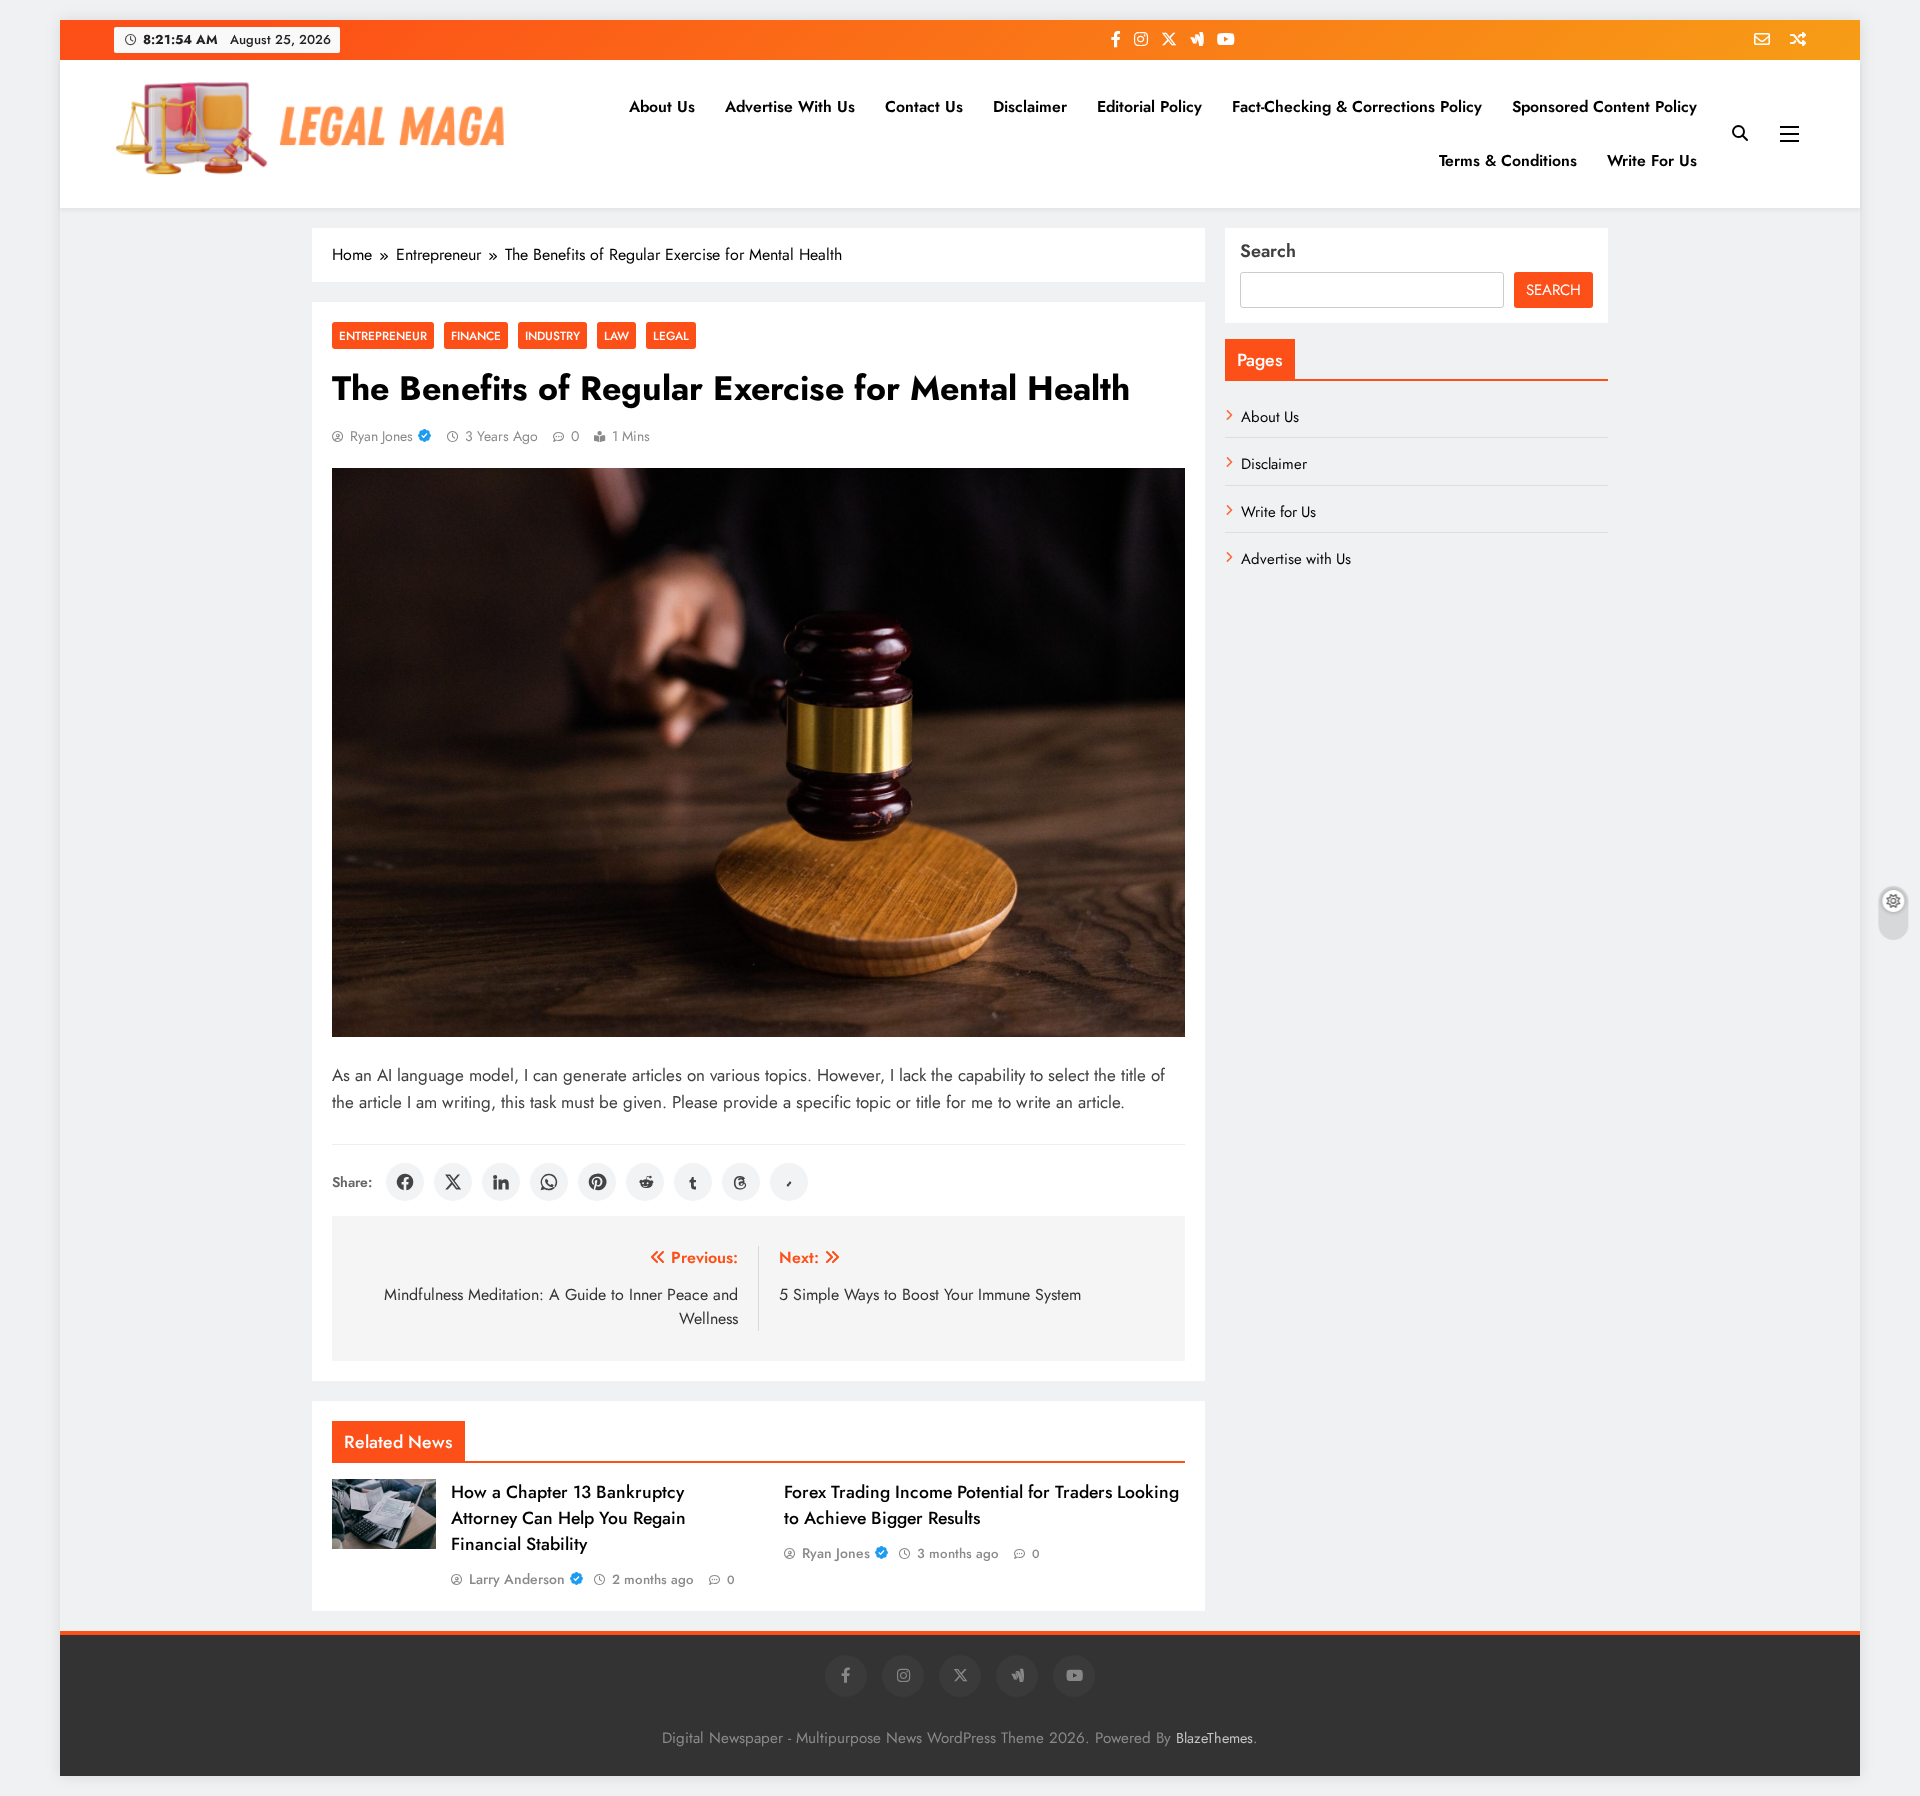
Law (616, 335)
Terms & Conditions (1508, 160)
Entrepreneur (383, 335)
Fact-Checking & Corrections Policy (1357, 106)
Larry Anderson (517, 1579)
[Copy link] (789, 1182)
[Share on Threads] (741, 1182)
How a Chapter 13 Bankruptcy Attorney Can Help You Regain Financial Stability (568, 1518)
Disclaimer (1030, 106)
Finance (476, 335)
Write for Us (1652, 160)
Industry (552, 335)
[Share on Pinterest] (597, 1182)
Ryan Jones (381, 436)
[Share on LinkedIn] (501, 1182)
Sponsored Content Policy (1604, 106)
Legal (671, 335)
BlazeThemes (1214, 1738)
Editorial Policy (1149, 106)
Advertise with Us (790, 106)
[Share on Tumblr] (693, 1182)
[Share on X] (453, 1182)
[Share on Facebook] (405, 1182)
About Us (662, 106)
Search (1268, 251)
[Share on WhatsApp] (549, 1182)
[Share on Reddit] (645, 1182)
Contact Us (924, 106)
